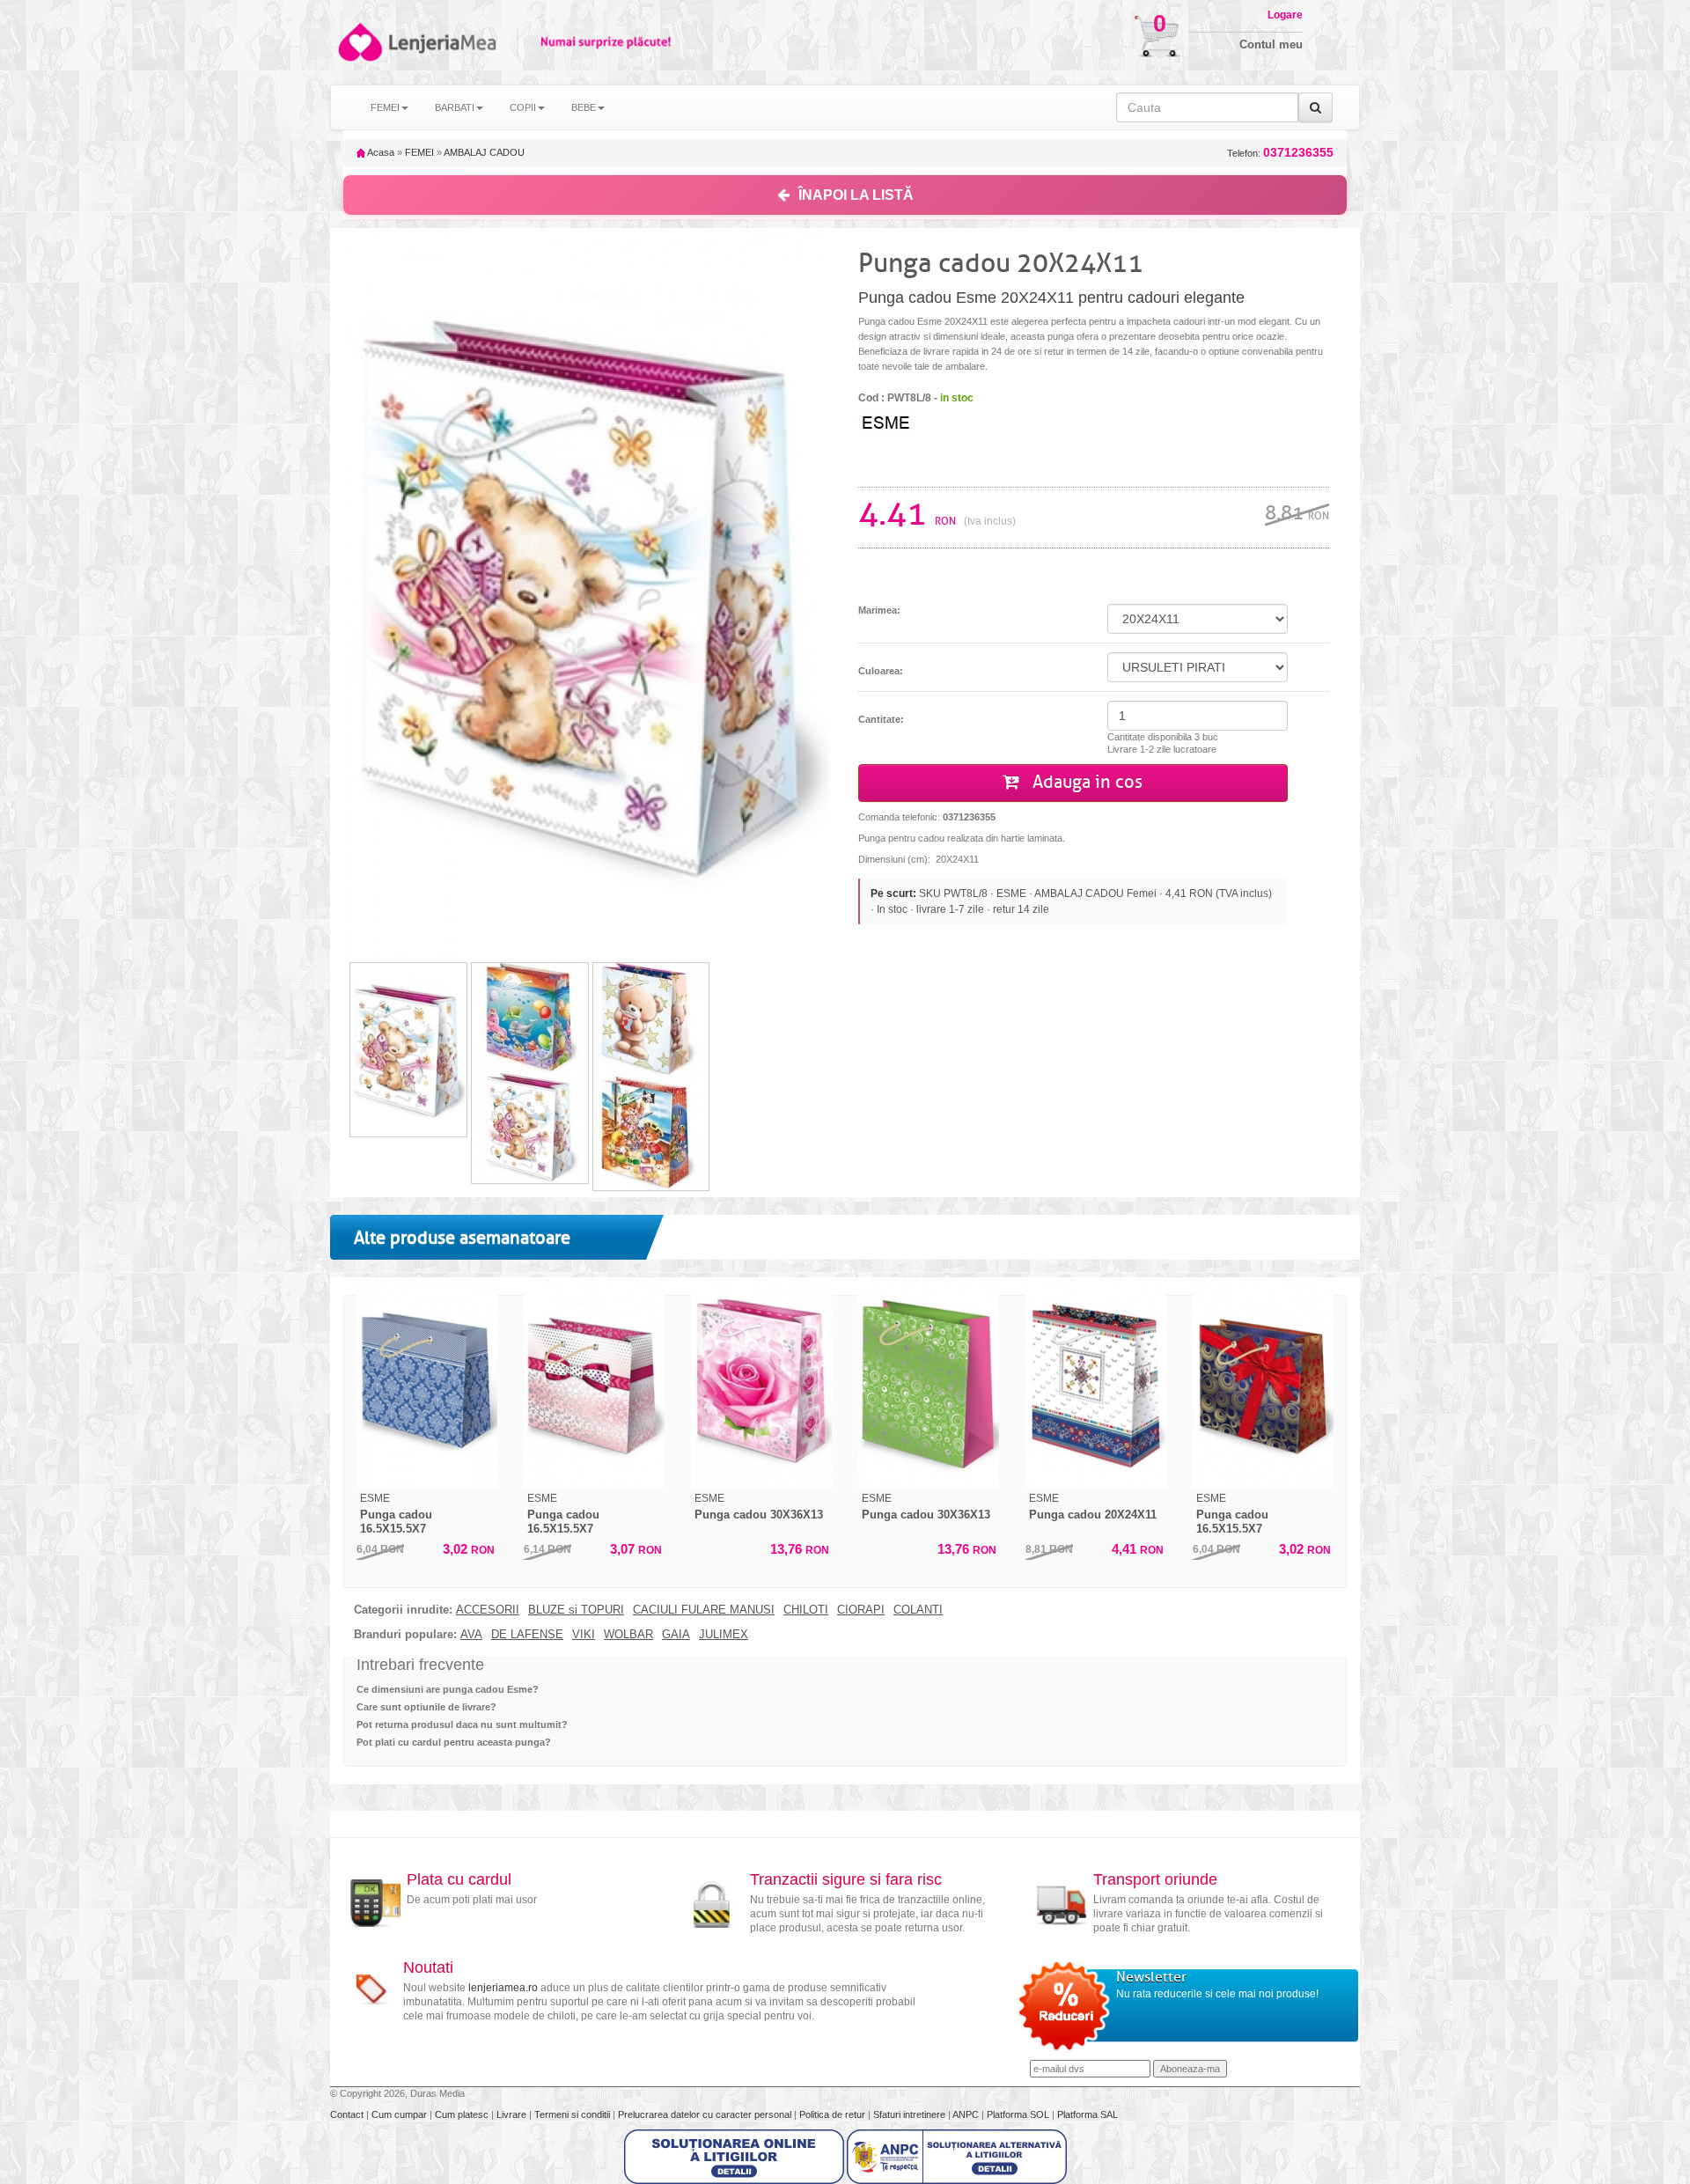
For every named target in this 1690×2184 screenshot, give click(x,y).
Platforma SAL (1087, 2114)
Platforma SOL (1018, 2114)
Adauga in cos (1085, 782)
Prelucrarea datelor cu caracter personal (706, 2114)
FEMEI (419, 152)
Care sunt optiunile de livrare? (426, 1707)
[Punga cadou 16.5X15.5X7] (427, 1383)
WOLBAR (628, 1635)
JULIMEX (724, 1635)
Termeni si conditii (573, 2114)
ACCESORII (488, 1610)
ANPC (966, 2114)
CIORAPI (861, 1610)
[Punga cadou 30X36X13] (761, 1383)
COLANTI (918, 1610)
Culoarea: (881, 671)
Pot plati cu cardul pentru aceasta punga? (454, 1742)
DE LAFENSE (527, 1635)
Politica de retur (834, 2114)
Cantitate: (881, 719)
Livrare (513, 2114)
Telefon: (1280, 153)
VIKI (584, 1635)
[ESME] (929, 421)
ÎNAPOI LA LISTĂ (856, 195)
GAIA (676, 1635)
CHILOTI (806, 1610)
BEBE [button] (584, 107)
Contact (348, 2114)
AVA (471, 1635)
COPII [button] (523, 107)
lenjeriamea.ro (503, 1988)
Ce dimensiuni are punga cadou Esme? (448, 1689)
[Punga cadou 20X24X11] (1096, 1383)
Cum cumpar (400, 2114)
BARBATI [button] (455, 107)
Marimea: (879, 610)
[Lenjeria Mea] (359, 42)
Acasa (380, 152)
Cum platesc (463, 2114)
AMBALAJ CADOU (484, 152)
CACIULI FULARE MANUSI (704, 1610)
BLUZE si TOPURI (576, 1610)
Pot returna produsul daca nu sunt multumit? (462, 1724)
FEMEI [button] (385, 107)
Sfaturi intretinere (911, 2114)
